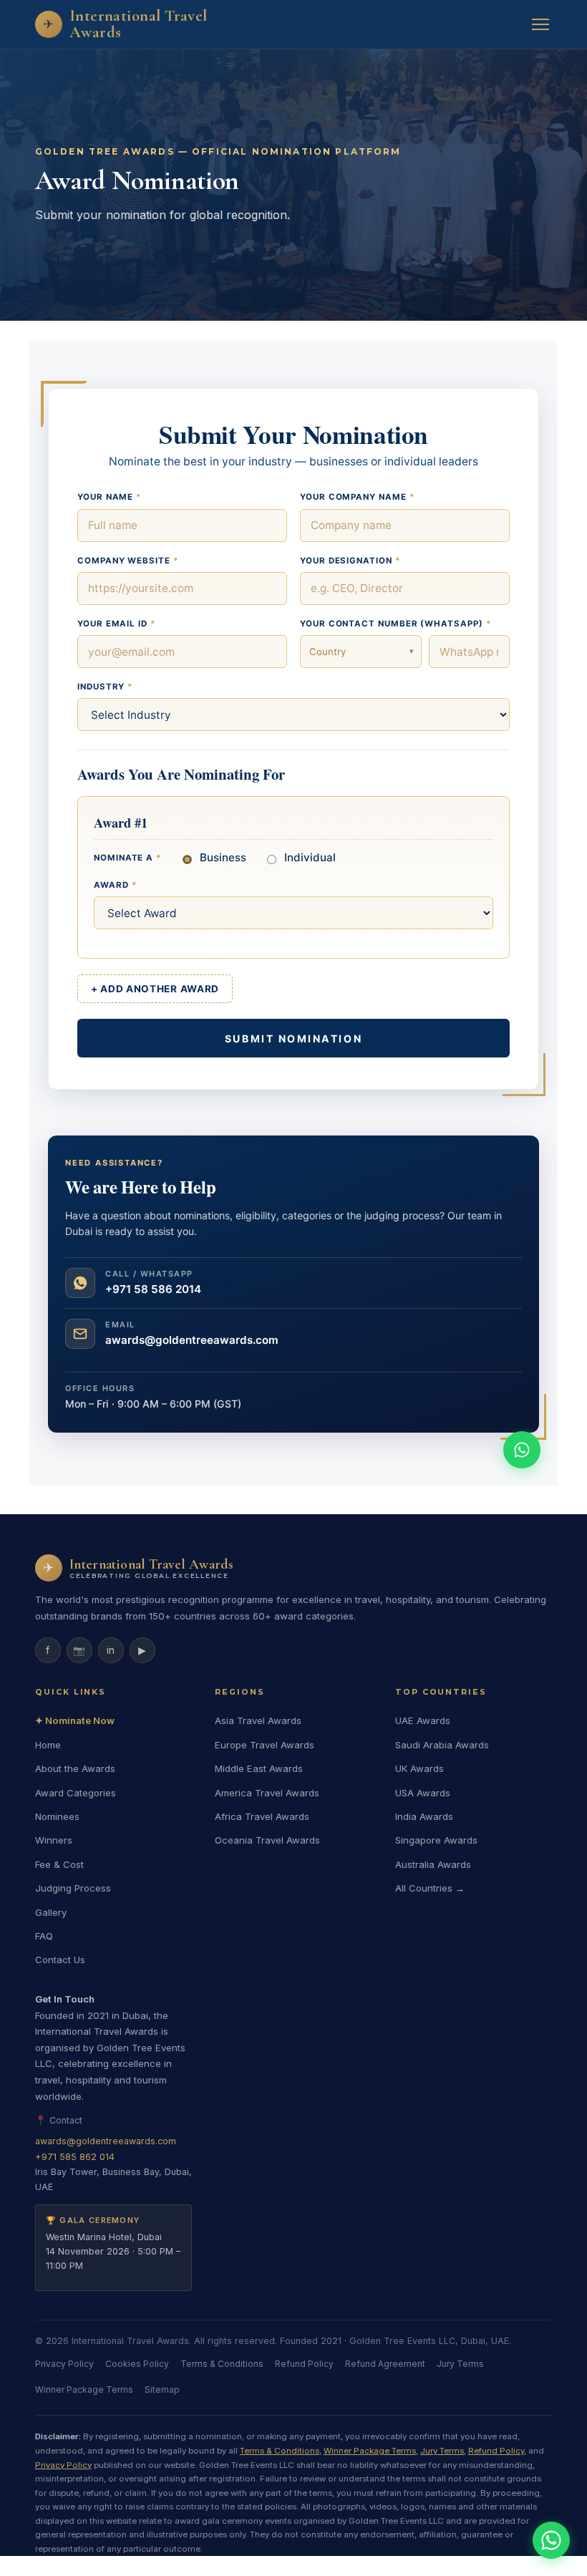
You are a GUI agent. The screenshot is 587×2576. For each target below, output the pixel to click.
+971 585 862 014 (75, 2157)
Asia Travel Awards (258, 1720)
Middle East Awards (259, 1768)
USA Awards (423, 1793)
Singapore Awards (436, 1840)
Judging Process (73, 1888)
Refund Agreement (385, 2364)
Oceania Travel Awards (267, 1840)
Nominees (57, 1816)
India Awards (424, 1816)
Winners (54, 1840)
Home (48, 1745)
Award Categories (76, 1793)
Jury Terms (460, 2364)
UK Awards (419, 1768)
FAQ (44, 1936)
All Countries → (430, 1888)
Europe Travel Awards (265, 1745)
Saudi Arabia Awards (442, 1745)
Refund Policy (304, 2364)
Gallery (51, 1912)
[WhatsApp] (551, 2540)
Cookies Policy (137, 2364)
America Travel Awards (267, 1793)
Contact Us (60, 1960)
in (111, 1650)
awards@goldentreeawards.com (106, 2141)
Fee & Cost (59, 1864)
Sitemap (162, 2389)
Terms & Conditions (222, 2364)
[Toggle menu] (540, 24)
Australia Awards (433, 1864)
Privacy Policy (64, 2364)
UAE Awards (423, 1720)
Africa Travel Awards (262, 1816)
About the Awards (75, 1768)
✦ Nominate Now (75, 1720)
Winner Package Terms (84, 2389)
